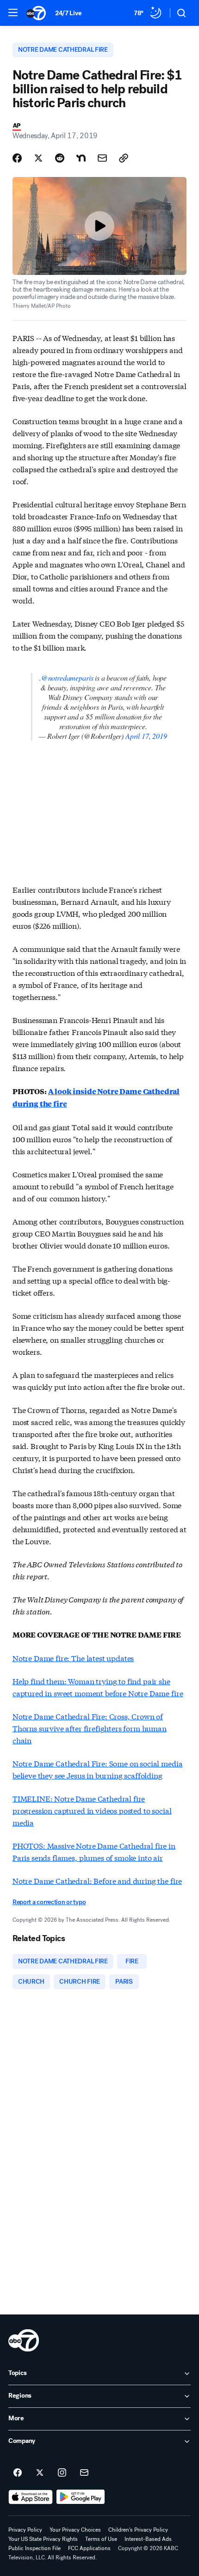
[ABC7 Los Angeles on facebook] (18, 2473)
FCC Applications (89, 2548)
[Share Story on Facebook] (17, 158)
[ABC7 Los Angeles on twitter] (40, 2473)
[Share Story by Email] (102, 158)
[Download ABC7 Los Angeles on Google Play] (81, 2497)
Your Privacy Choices (75, 2530)
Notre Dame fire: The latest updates (73, 1658)
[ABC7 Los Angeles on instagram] (62, 2473)
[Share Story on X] (38, 158)
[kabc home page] (24, 2340)
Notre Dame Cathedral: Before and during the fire (97, 1880)
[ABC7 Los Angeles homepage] (36, 13)
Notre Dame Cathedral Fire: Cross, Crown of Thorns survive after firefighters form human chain (90, 1728)
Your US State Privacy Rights (43, 2539)
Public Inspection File (34, 2548)
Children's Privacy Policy (138, 2530)
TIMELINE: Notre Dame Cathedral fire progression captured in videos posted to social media (92, 1810)
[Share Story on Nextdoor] (81, 158)
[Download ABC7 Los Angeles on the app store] (31, 2497)
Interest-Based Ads (148, 2539)
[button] (13, 12)
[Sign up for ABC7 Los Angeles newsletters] (84, 2473)
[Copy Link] (124, 158)
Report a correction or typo (49, 1902)
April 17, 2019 (146, 736)
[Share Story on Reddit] (60, 158)
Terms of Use (101, 2539)
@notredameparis (67, 678)
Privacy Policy (25, 2530)
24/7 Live (68, 13)
